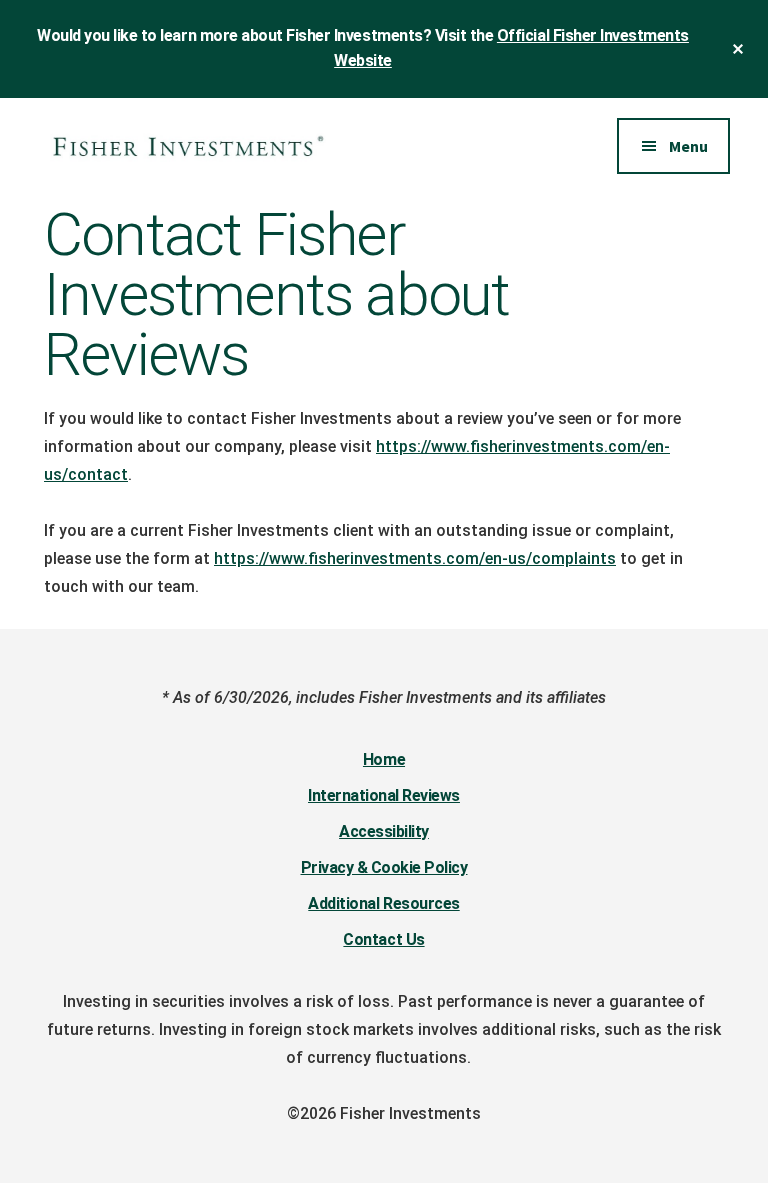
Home (384, 759)
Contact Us (383, 939)
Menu (688, 146)
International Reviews (384, 795)
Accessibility (384, 831)
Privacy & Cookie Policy (384, 867)
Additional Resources (383, 903)
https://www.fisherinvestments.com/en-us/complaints (415, 558)
